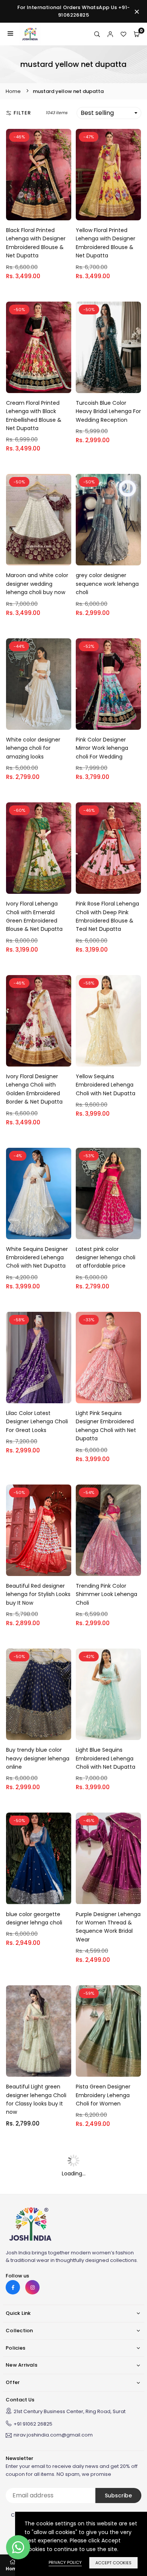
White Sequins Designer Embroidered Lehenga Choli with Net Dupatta (37, 1258)
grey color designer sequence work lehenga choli (107, 584)
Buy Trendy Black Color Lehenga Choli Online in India (37, 2259)
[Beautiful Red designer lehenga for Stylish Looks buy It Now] (39, 1530)
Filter (22, 113)
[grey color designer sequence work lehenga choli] (108, 520)
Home (13, 91)
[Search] (97, 34)
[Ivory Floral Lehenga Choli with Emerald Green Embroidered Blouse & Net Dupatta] (39, 848)
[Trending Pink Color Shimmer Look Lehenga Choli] (108, 1530)
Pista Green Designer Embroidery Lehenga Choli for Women (103, 2095)
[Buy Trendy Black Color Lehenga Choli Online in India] (39, 2195)
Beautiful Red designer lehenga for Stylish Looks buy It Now (38, 1594)
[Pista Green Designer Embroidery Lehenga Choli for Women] (108, 2031)
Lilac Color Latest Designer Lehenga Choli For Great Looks (37, 1422)
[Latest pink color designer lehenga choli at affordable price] (108, 1194)
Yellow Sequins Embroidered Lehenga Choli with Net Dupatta (106, 1085)
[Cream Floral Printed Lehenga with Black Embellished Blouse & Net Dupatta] (39, 347)
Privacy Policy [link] (65, 2562)
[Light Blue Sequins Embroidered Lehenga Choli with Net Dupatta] (108, 1694)
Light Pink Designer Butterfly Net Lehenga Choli (35, 2432)
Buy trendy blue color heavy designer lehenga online (38, 1758)
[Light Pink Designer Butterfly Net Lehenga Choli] (39, 2368)
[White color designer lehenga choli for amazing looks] (39, 684)
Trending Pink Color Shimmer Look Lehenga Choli (106, 1594)
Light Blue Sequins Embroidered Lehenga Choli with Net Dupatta (106, 1758)
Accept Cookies (113, 2563)
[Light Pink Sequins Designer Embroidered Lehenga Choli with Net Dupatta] (108, 1358)
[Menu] (10, 34)
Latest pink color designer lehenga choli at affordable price (106, 1258)
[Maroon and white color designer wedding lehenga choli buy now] (39, 520)
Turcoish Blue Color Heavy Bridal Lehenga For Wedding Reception (108, 411)
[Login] (110, 34)
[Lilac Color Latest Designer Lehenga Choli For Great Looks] (39, 1358)
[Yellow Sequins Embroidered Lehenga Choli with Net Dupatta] (108, 1021)
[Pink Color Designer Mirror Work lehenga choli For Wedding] (108, 684)
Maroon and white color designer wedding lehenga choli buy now (37, 584)
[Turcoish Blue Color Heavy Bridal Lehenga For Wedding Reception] (108, 347)
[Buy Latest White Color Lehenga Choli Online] (108, 2368)
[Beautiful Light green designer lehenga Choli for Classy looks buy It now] (39, 2031)
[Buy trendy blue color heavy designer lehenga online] (39, 1694)
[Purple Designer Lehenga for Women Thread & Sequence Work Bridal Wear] (108, 1858)
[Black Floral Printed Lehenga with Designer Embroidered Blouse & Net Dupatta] (39, 175)
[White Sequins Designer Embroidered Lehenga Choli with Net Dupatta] (39, 1194)
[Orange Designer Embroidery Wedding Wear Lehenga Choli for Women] (108, 2195)
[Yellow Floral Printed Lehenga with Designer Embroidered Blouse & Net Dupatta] (108, 175)
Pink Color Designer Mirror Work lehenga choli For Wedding (102, 748)
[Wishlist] (123, 34)
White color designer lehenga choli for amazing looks (33, 748)
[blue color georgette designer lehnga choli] (39, 1858)
